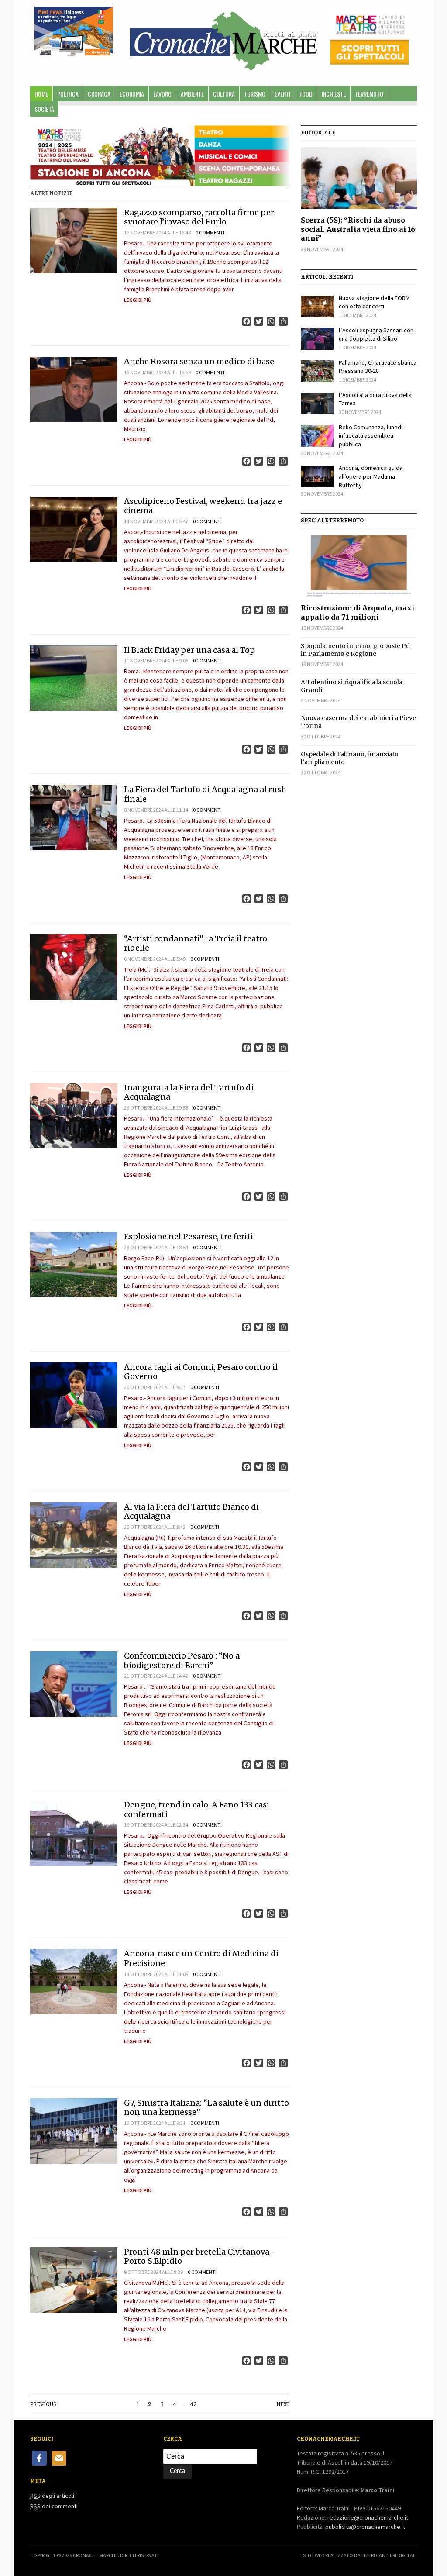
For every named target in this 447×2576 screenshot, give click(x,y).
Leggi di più (138, 300)
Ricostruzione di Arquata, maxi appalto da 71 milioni (358, 612)
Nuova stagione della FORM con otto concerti (374, 302)
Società (44, 109)
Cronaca (99, 94)
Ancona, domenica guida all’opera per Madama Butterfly (371, 476)
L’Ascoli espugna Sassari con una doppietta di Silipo (376, 335)
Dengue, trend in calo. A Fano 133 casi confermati (197, 1809)
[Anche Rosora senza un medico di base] (74, 390)
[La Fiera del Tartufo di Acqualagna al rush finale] (74, 817)
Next (283, 2404)
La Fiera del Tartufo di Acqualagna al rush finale (205, 794)
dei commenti (54, 2506)
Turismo (255, 94)
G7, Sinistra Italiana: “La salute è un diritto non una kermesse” (206, 2108)
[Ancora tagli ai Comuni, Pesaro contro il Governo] (74, 1395)
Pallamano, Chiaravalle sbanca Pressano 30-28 (378, 367)
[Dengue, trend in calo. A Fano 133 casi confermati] (74, 1833)
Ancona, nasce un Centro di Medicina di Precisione (201, 1958)
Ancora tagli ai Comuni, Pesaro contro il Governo (201, 1372)
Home (41, 94)
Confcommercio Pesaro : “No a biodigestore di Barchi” (182, 1660)
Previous (43, 2404)
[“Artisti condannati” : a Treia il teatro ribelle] (74, 967)
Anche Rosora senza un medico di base (199, 361)
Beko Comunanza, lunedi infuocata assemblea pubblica (371, 436)
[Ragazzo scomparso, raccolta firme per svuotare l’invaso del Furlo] (74, 241)
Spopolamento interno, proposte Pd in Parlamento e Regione (355, 650)
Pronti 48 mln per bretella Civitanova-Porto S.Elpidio (199, 2257)
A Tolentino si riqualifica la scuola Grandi (352, 686)
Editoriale (318, 133)
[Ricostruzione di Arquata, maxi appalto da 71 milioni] (359, 566)
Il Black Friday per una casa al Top (189, 650)
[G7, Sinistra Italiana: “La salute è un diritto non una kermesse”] (74, 2131)
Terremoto (369, 94)
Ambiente (192, 94)
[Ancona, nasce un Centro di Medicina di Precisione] (74, 1982)
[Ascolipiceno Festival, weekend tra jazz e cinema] (74, 529)
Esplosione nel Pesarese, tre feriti (189, 1236)
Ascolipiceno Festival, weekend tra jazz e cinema (203, 506)
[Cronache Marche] (223, 39)
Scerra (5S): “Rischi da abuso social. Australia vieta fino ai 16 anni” (358, 229)
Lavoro (162, 94)
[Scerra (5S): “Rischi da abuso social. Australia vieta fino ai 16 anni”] (359, 178)
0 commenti (210, 233)
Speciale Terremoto (332, 521)
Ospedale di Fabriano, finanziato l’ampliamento (350, 758)
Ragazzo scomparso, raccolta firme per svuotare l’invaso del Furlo (199, 217)
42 (193, 2404)
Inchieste (334, 94)
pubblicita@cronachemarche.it (365, 2527)
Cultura (224, 94)
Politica (68, 94)
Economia (132, 94)
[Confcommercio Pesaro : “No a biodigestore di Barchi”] (74, 1684)
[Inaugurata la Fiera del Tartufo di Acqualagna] (74, 1116)
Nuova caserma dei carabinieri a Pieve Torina (358, 722)
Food (306, 94)
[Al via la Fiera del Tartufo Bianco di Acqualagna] (74, 1535)
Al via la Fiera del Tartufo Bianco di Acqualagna (191, 1512)
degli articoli (52, 2496)
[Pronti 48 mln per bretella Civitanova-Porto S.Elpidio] (74, 2280)
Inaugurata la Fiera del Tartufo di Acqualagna (189, 1092)
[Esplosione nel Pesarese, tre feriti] (74, 1265)
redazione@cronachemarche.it (368, 2517)
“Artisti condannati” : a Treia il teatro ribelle (196, 943)
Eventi (282, 94)
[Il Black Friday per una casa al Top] (74, 678)
